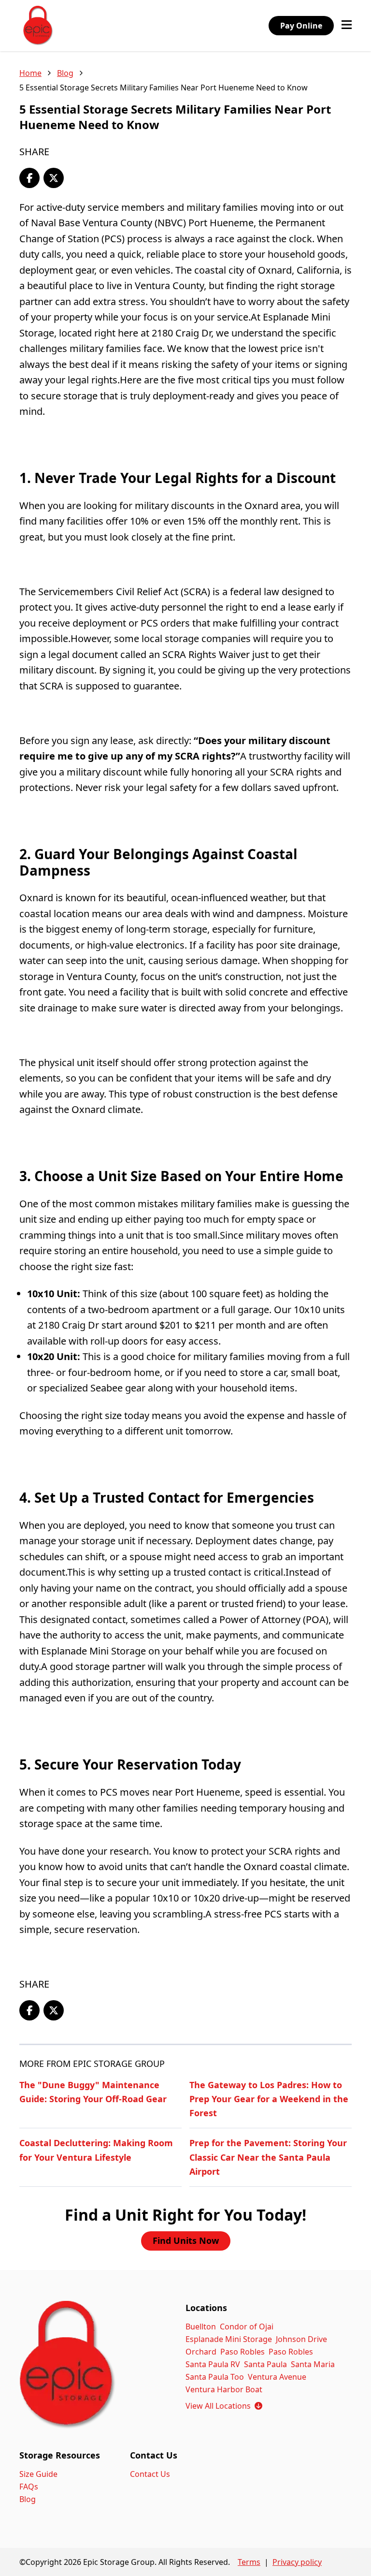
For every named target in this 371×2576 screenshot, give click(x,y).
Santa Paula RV (213, 2364)
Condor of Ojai (247, 2327)
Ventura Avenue (277, 2377)
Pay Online (301, 26)
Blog (65, 73)
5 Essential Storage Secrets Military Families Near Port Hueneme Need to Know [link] (164, 88)
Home (30, 73)
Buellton (201, 2327)
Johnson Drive (301, 2339)
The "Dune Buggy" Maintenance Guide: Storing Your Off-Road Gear (93, 2092)
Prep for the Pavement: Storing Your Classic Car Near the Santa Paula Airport (268, 2157)
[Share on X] (54, 178)
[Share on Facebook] (29, 178)
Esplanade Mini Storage (229, 2339)
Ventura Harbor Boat (224, 2389)
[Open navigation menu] (347, 26)
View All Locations (224, 2406)
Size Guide (38, 2474)
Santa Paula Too (215, 2377)
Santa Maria (313, 2364)
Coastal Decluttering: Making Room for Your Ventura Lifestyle (96, 2150)
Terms (249, 2562)
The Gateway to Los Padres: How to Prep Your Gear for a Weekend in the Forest (269, 2099)
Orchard (201, 2352)
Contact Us (150, 2474)
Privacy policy (297, 2562)
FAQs (29, 2487)
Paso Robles (243, 2352)
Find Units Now (186, 2240)
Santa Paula (265, 2364)
